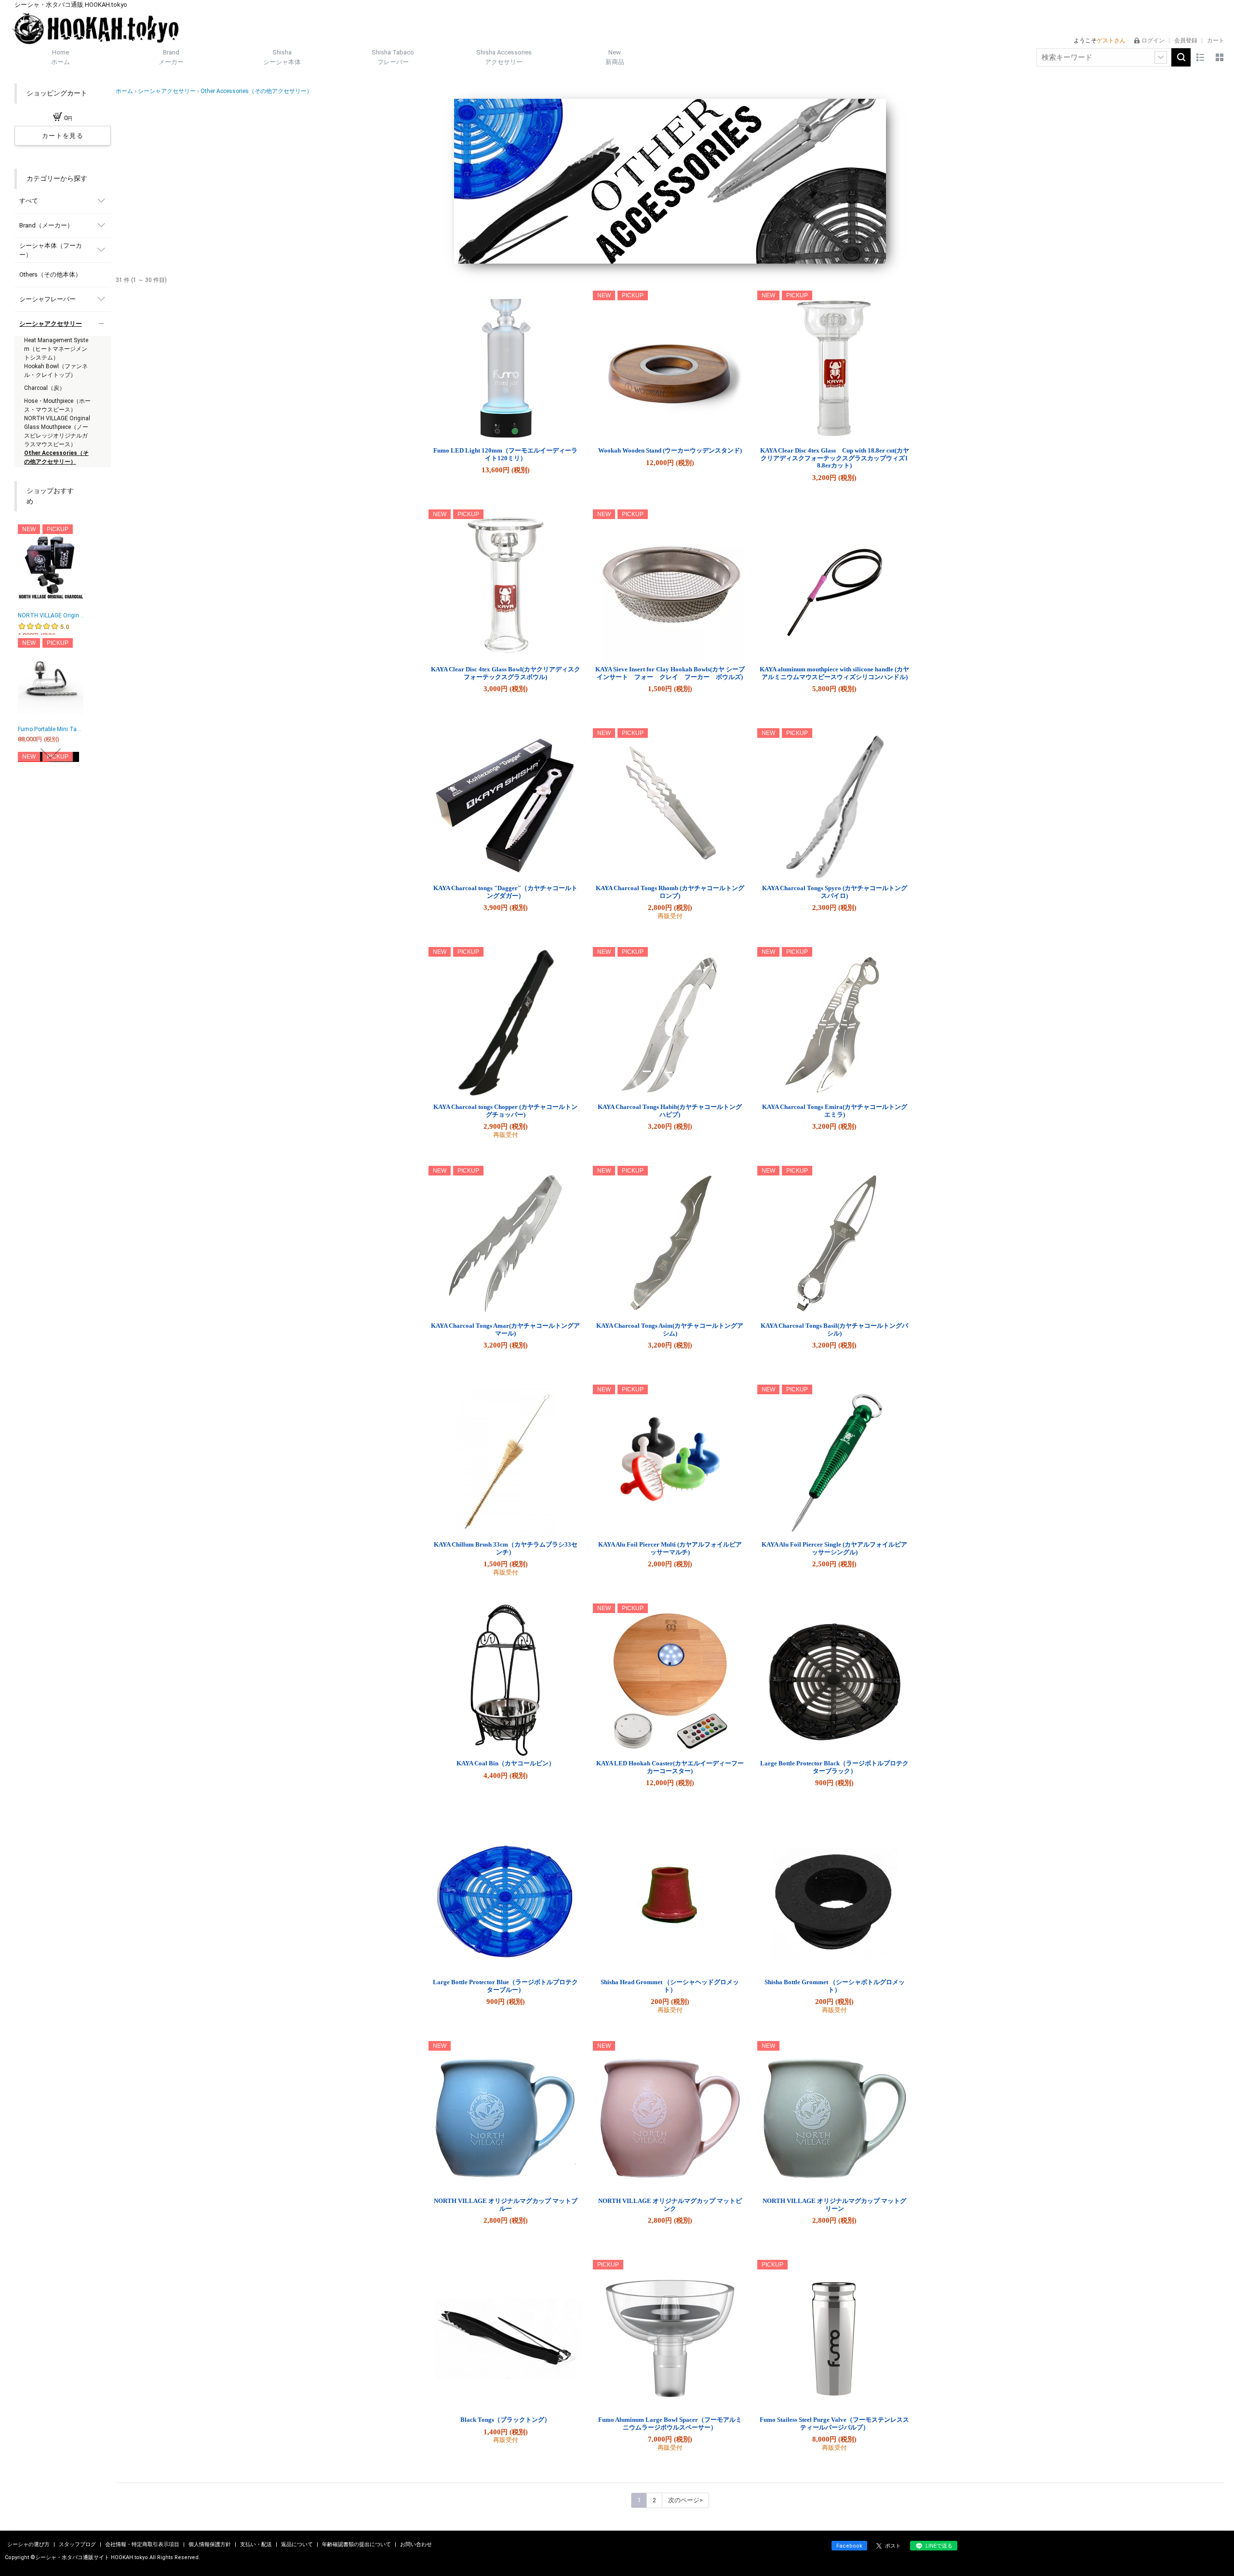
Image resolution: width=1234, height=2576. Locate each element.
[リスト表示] (1200, 57)
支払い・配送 (257, 2544)
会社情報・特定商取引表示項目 (143, 2544)
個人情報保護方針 (210, 2544)
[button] (51, 532)
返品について (298, 2544)
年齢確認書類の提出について (357, 2544)
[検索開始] (1181, 57)
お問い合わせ (416, 2544)
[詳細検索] (1161, 57)
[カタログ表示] (1220, 57)
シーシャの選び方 (29, 2544)
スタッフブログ (78, 2544)
